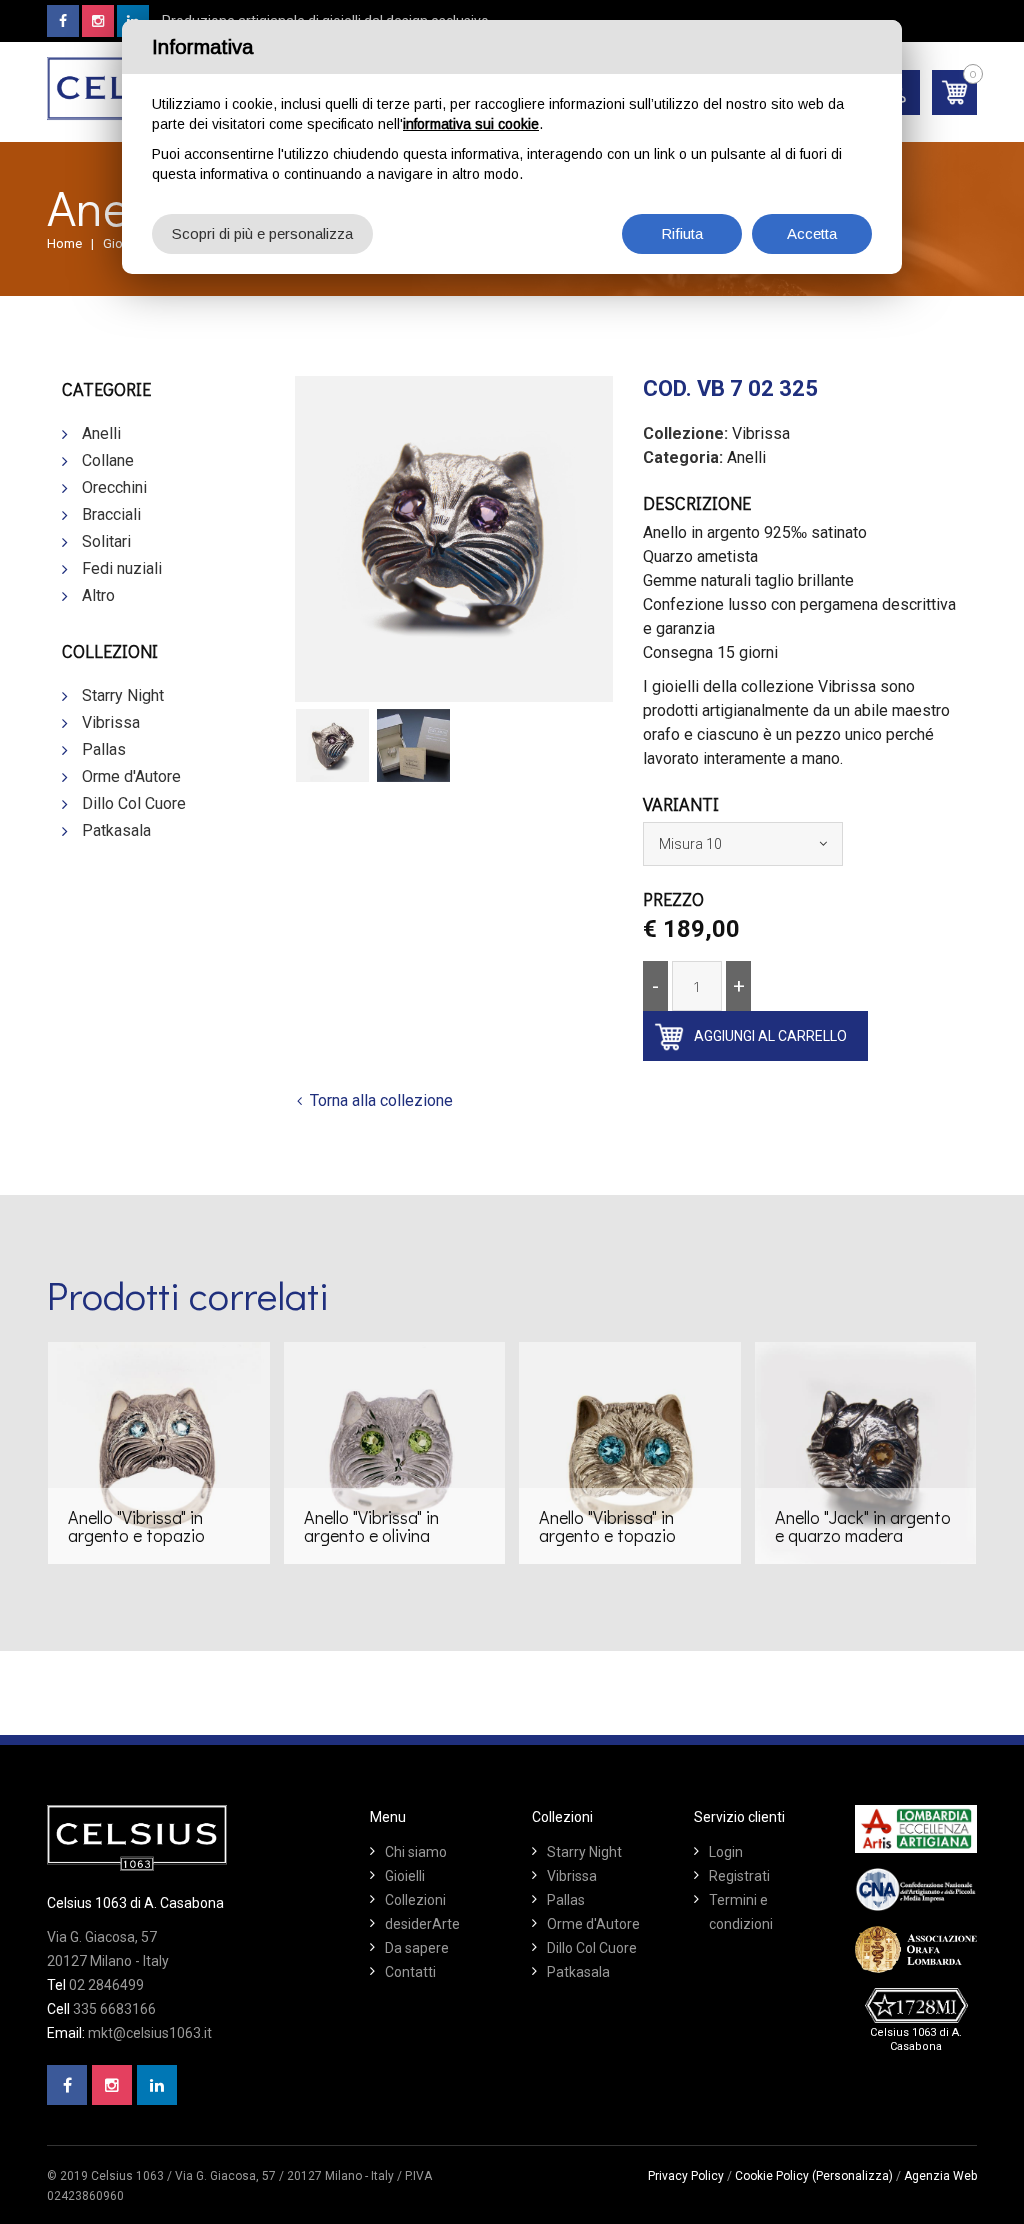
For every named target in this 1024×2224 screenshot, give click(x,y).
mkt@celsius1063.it (150, 2033)
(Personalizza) (852, 2176)
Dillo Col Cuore (134, 803)
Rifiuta (682, 233)
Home (64, 243)
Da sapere (417, 1948)
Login (726, 1852)
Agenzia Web (940, 2176)
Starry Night (123, 695)
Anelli (101, 433)
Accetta (812, 233)
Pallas (104, 749)
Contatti (410, 1972)
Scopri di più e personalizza (262, 233)
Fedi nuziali (122, 568)
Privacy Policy (686, 2176)
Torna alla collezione (381, 1100)
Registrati (739, 1876)
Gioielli (405, 1876)
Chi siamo (416, 1852)
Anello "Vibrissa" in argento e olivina (371, 1526)
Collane (108, 460)
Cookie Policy (772, 2176)
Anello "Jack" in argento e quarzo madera (863, 1526)
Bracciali (111, 514)
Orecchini (114, 487)
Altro (98, 595)
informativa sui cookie (471, 124)
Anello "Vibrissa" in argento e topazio (136, 1526)
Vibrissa (111, 722)
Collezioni (415, 1900)
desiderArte (422, 1924)
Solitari (106, 541)
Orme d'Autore (131, 776)
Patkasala (116, 830)
